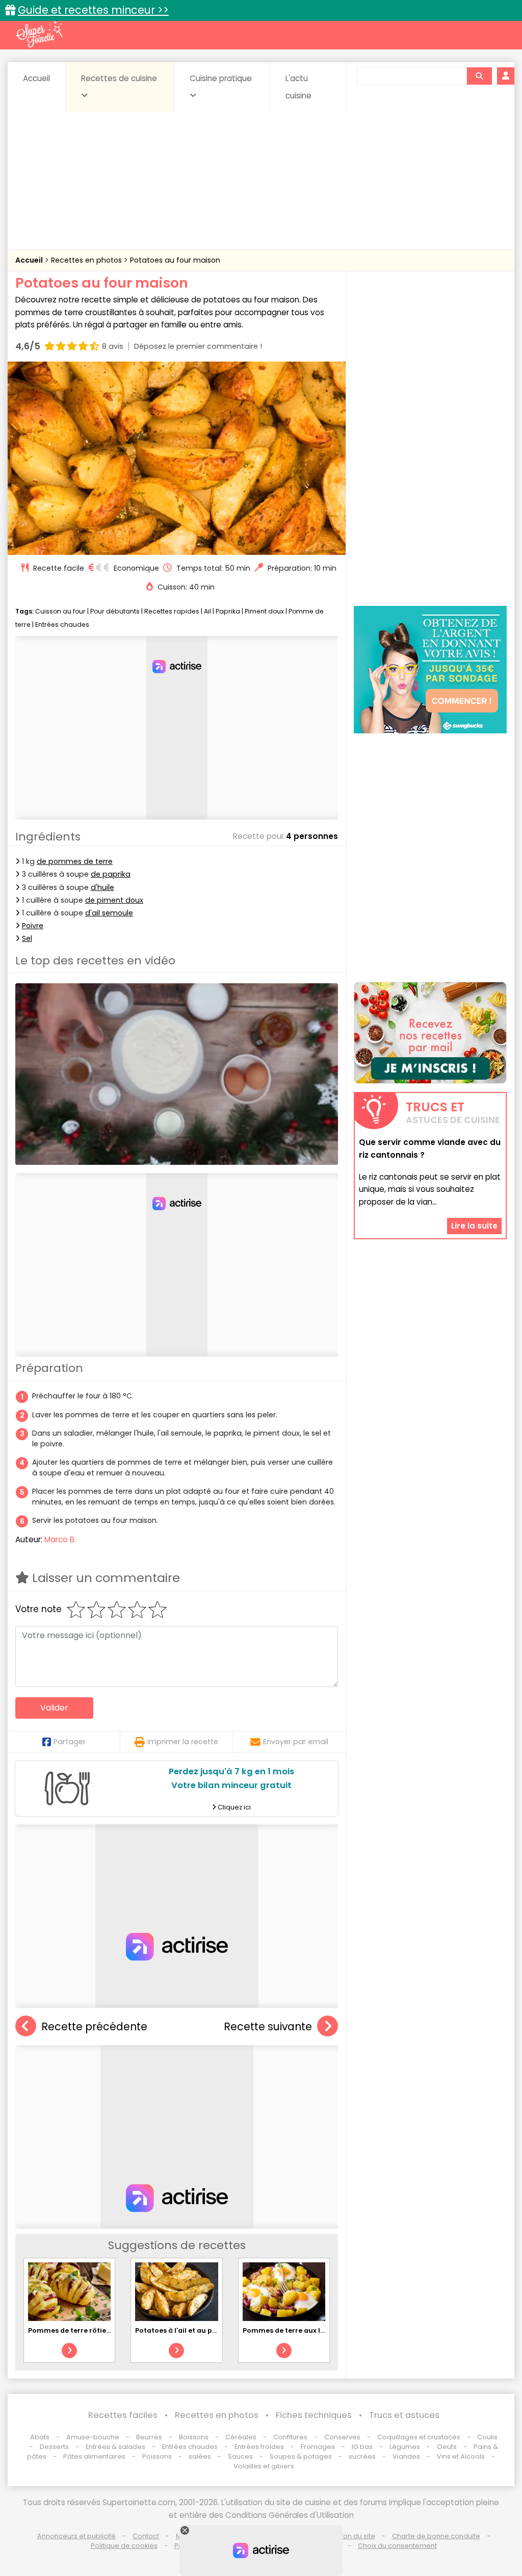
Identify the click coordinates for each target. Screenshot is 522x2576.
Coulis (487, 2437)
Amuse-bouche (93, 2437)
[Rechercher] (479, 76)
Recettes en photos (87, 260)
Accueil (36, 78)
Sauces (240, 2456)
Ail (207, 611)
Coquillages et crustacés (419, 2437)
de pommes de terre (75, 861)
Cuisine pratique (221, 78)
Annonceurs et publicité (76, 2536)
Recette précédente (94, 2026)
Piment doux (264, 611)
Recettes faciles (123, 2415)
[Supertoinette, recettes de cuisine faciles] (39, 34)
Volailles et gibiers (264, 2466)
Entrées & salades (115, 2447)
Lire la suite (474, 1226)
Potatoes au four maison (175, 260)
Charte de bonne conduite (436, 2536)
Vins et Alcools (461, 2456)
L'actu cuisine (298, 87)
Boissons (194, 2437)
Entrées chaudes (62, 624)
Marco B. (60, 1539)
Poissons (157, 2456)
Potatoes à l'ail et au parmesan (189, 2330)
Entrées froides (259, 2447)
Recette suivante (268, 2026)
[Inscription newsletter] (430, 1033)
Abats (40, 2437)
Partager (70, 1742)
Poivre (33, 926)
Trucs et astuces (404, 2415)
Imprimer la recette (183, 1742)
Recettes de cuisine (119, 78)
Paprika (228, 611)
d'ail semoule (109, 913)
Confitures (290, 2437)
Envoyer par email (296, 1742)
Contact (146, 2536)
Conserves (342, 2437)
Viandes (406, 2456)
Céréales (241, 2437)
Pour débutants (115, 611)
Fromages (318, 2447)
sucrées (362, 2456)
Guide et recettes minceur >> (93, 10)
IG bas (362, 2447)
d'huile (102, 887)
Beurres (149, 2437)
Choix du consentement (397, 2546)
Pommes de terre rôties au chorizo (88, 2330)
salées (200, 2456)
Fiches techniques (314, 2415)
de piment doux (114, 900)
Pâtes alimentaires (94, 2456)
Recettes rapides (172, 611)
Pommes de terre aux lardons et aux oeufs (316, 2330)
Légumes (405, 2447)
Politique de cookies (124, 2546)
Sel (27, 938)
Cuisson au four (60, 611)
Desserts (54, 2447)
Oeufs (448, 2447)
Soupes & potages (301, 2456)
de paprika (111, 874)
